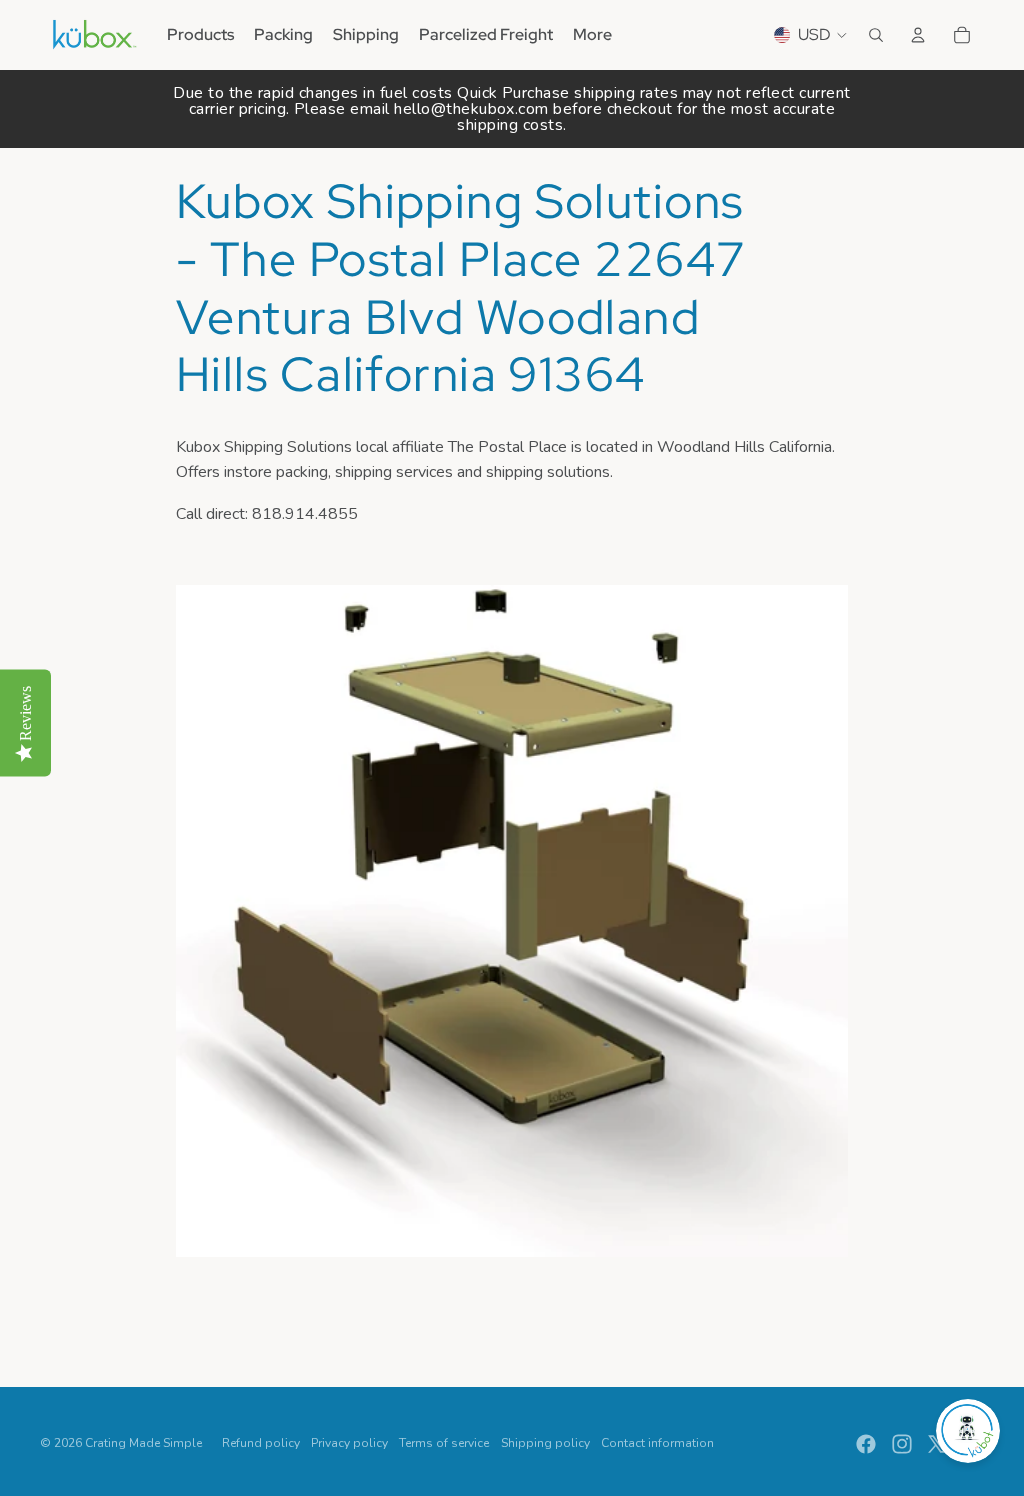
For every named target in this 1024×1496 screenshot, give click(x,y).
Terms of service (444, 1443)
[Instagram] (902, 1444)
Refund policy (261, 1443)
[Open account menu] (918, 35)
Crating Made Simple (143, 1443)
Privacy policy (349, 1443)
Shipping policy (545, 1443)
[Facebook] (866, 1444)
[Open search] (876, 35)
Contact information (657, 1443)
